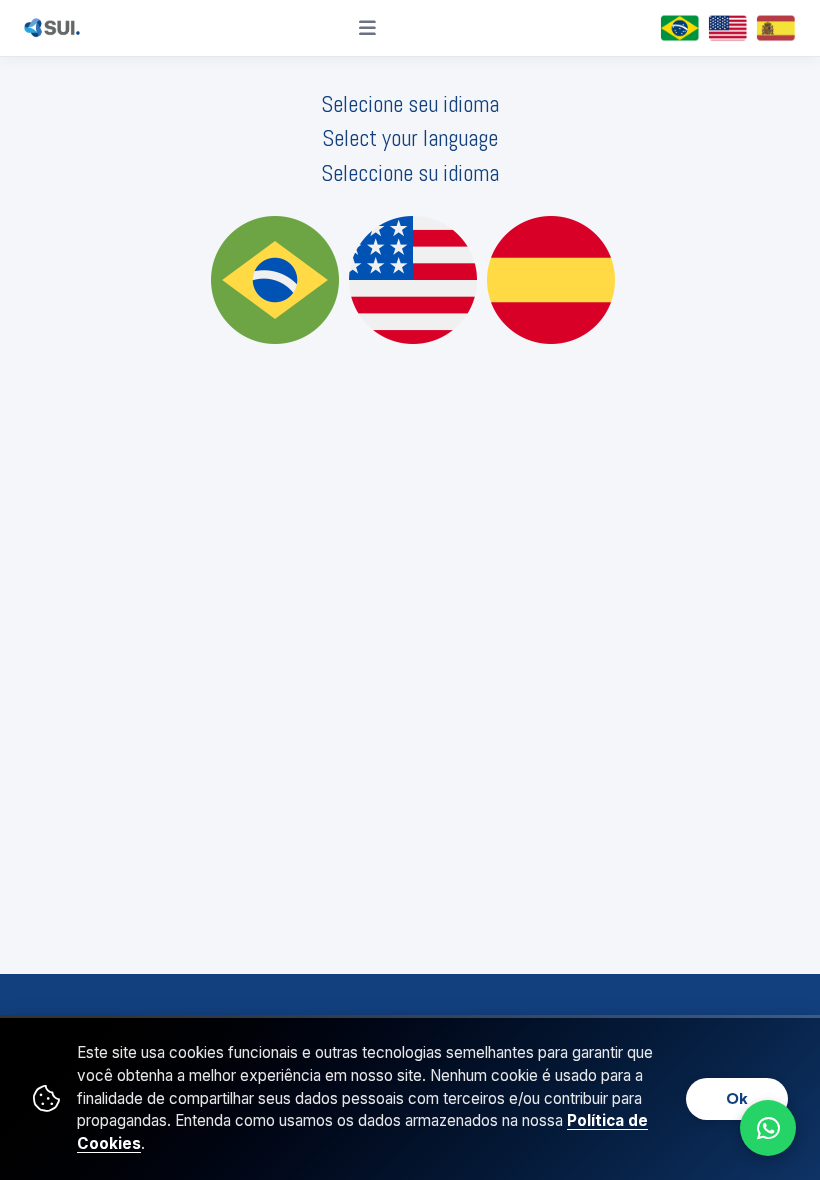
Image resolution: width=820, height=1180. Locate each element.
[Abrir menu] (367, 27)
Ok (737, 1098)
